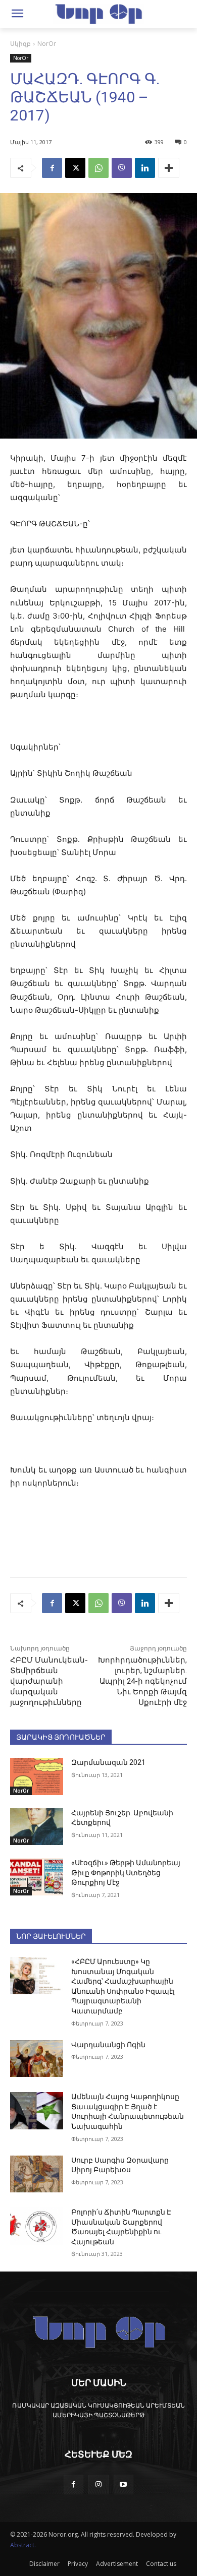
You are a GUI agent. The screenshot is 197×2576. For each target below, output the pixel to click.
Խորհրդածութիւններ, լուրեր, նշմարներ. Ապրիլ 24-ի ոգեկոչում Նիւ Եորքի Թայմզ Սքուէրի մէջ (142, 1681)
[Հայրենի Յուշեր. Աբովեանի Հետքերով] (37, 1827)
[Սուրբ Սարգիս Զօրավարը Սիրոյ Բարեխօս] (37, 2174)
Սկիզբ (20, 44)
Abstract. (23, 2545)
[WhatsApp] (98, 168)
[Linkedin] (145, 168)
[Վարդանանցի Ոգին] (37, 2059)
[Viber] (122, 168)
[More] (169, 168)
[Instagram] (98, 2485)
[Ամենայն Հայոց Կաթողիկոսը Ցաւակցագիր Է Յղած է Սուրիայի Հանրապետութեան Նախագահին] (37, 2111)
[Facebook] (52, 168)
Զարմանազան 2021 (108, 1762)
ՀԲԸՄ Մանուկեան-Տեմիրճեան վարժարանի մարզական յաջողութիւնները (49, 1681)
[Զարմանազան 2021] (37, 1776)
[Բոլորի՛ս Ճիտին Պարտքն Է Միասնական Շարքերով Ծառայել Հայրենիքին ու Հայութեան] (37, 2226)
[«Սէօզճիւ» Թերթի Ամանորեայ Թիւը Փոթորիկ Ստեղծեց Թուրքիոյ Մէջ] (37, 1877)
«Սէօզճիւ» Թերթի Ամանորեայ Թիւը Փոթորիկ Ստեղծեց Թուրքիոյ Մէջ (126, 1873)
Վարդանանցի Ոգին (108, 2045)
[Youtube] (124, 2485)
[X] (75, 168)
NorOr (47, 44)
